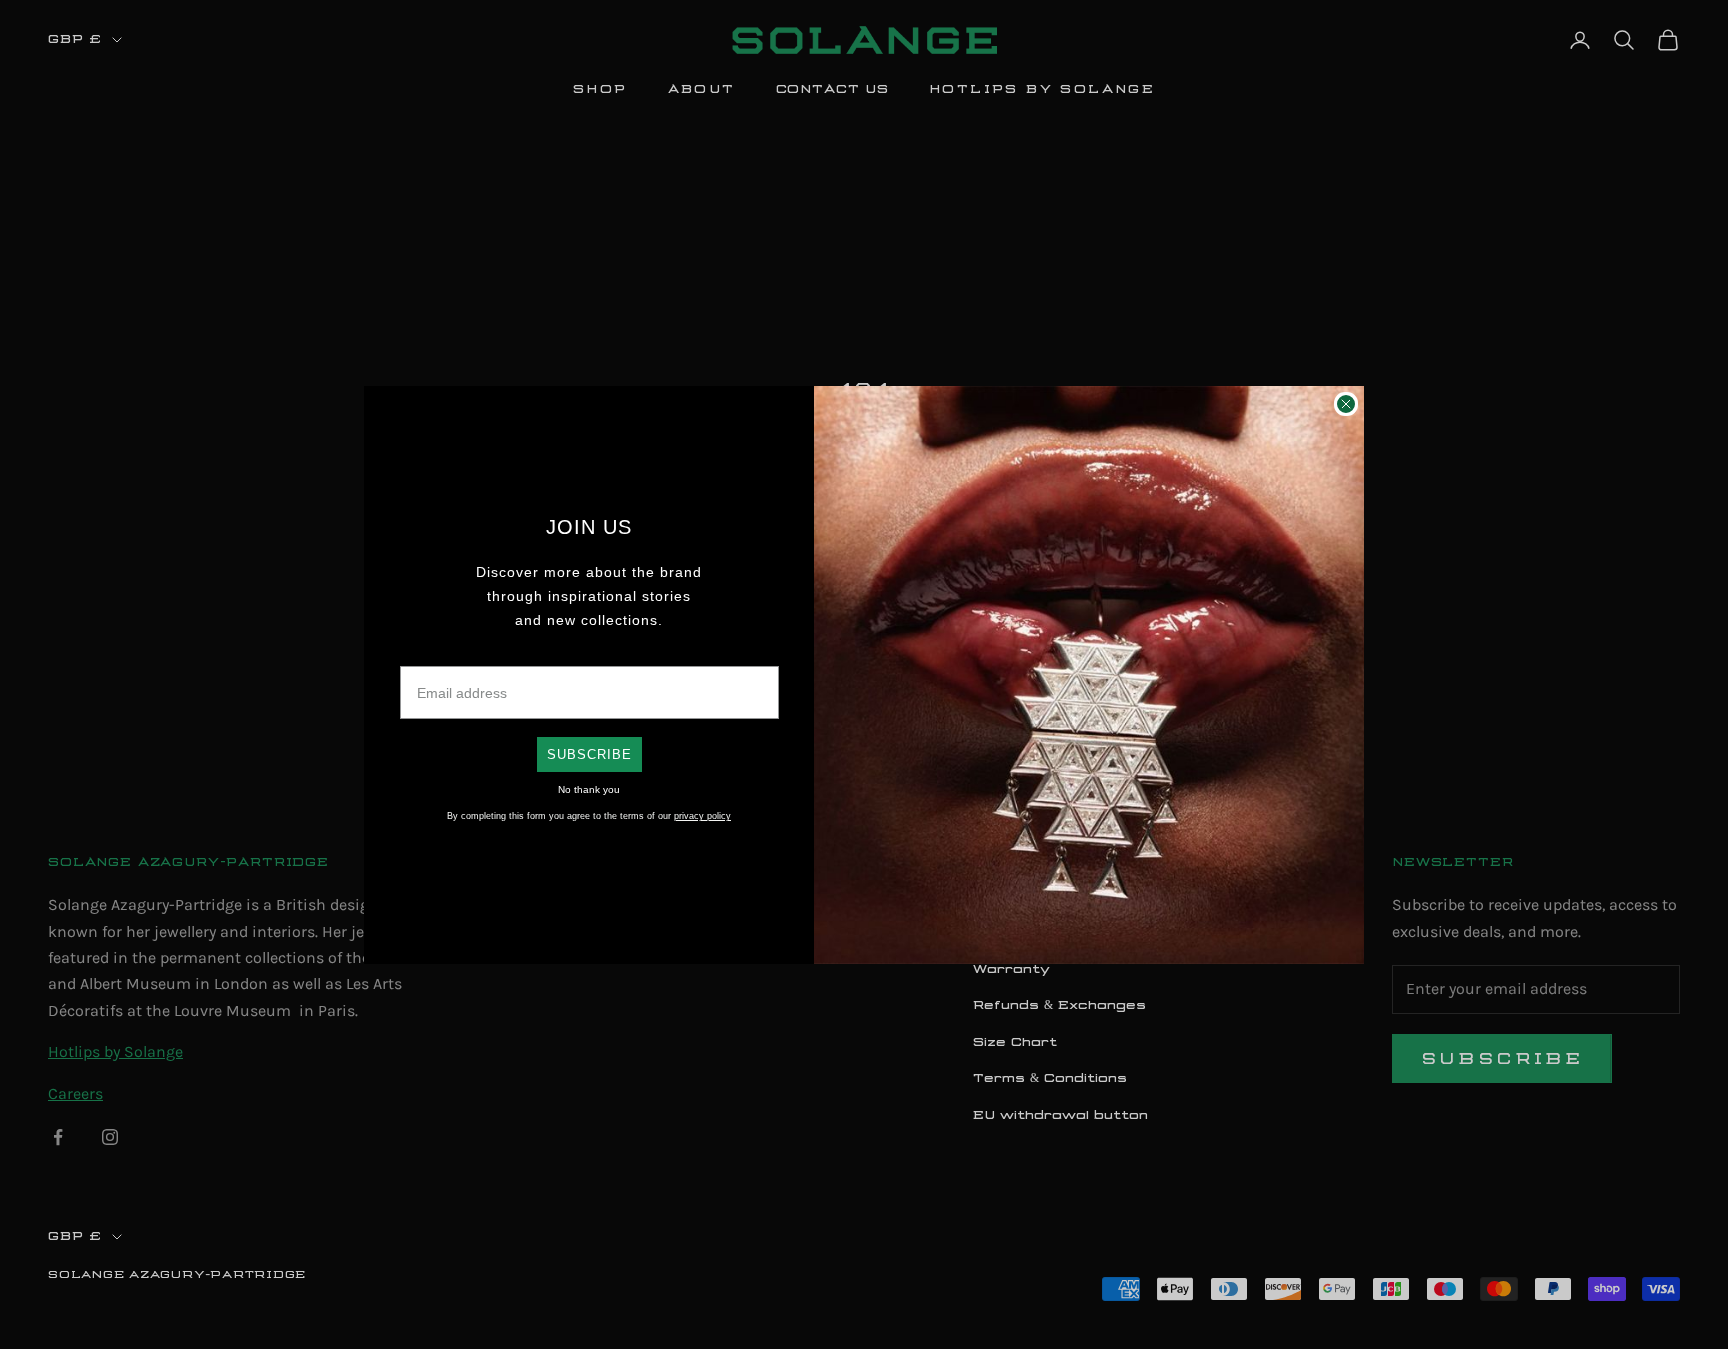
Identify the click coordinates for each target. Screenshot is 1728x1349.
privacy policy (702, 816)
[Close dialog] (1346, 404)
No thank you (589, 789)
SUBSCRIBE (589, 754)
